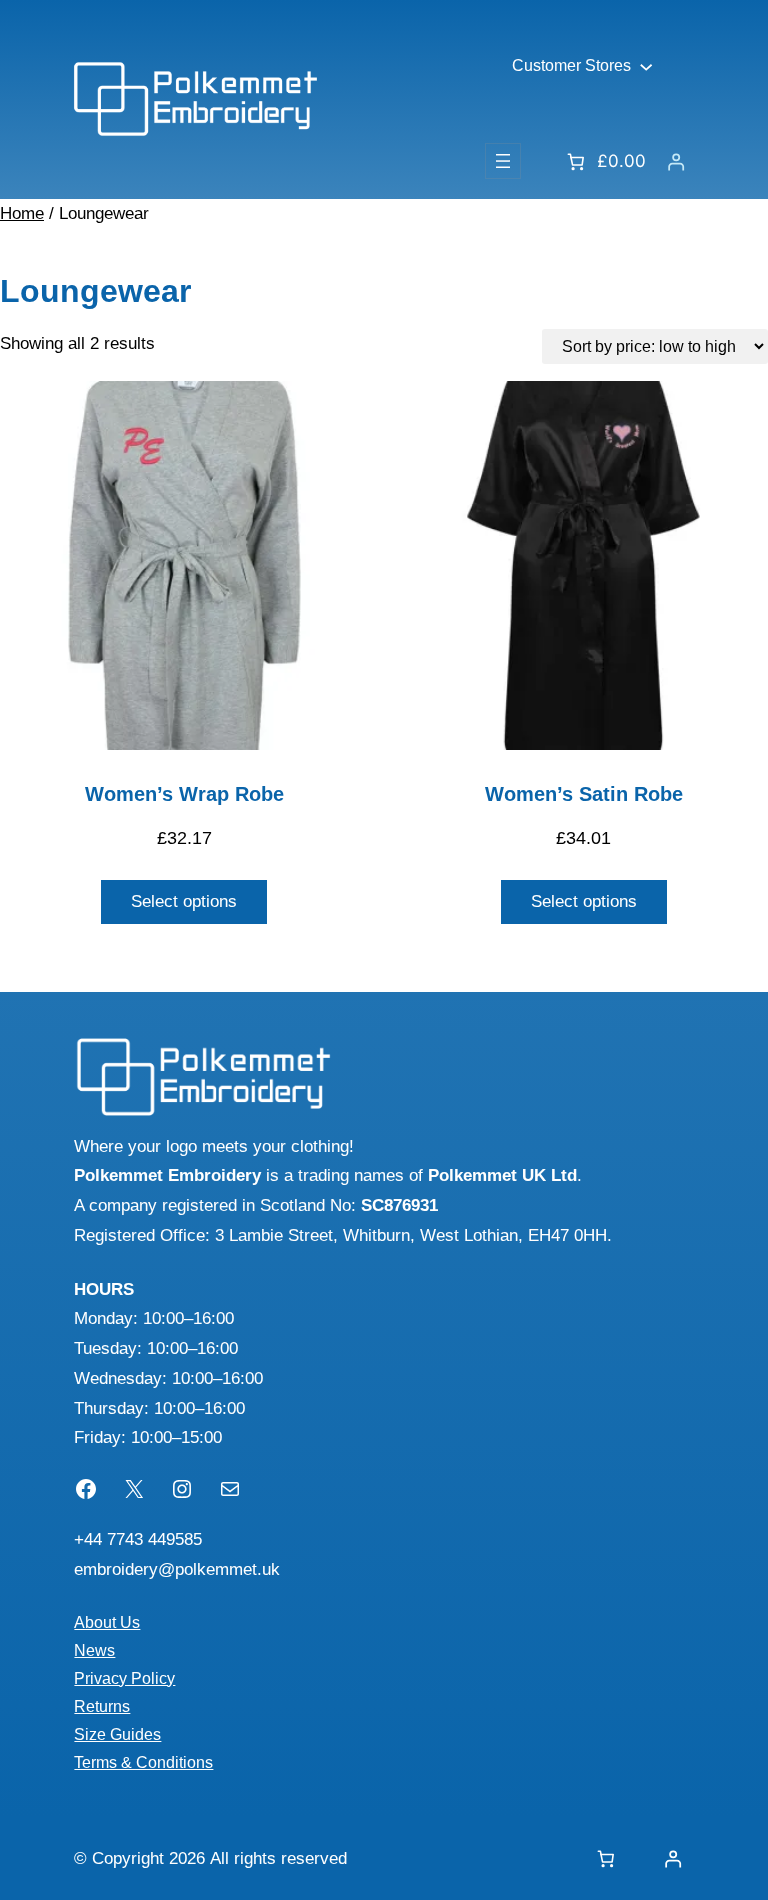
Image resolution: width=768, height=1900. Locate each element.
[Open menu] (503, 161)
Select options (184, 901)
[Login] (676, 161)
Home (22, 213)
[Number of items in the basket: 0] (606, 1858)
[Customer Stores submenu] (646, 66)
